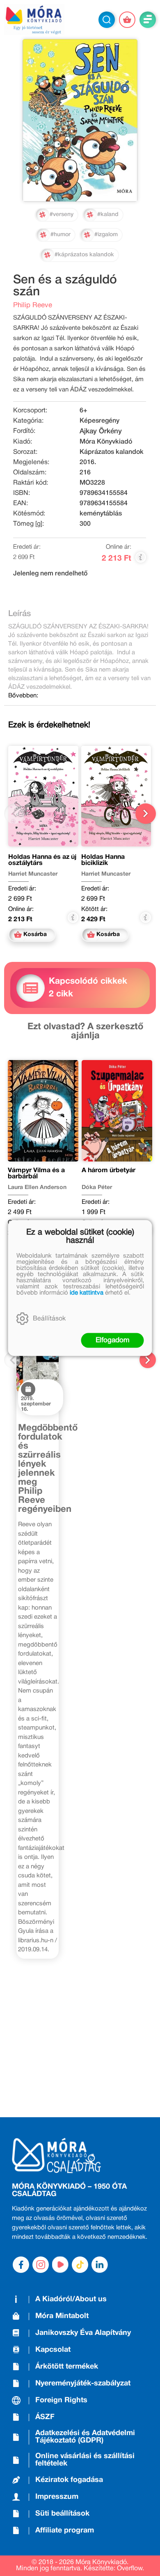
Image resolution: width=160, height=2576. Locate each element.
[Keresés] (107, 20)
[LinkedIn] (100, 2265)
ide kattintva (87, 1293)
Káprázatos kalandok (112, 452)
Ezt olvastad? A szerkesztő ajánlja (85, 1031)
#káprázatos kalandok (84, 255)
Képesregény (99, 421)
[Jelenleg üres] (127, 20)
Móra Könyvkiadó (106, 442)
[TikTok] (80, 2265)
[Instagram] (41, 2265)
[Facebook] (21, 2265)
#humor (61, 235)
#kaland (108, 215)
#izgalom (106, 235)
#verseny (62, 215)
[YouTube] (60, 2265)
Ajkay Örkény (101, 431)
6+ (83, 411)
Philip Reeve (33, 305)
